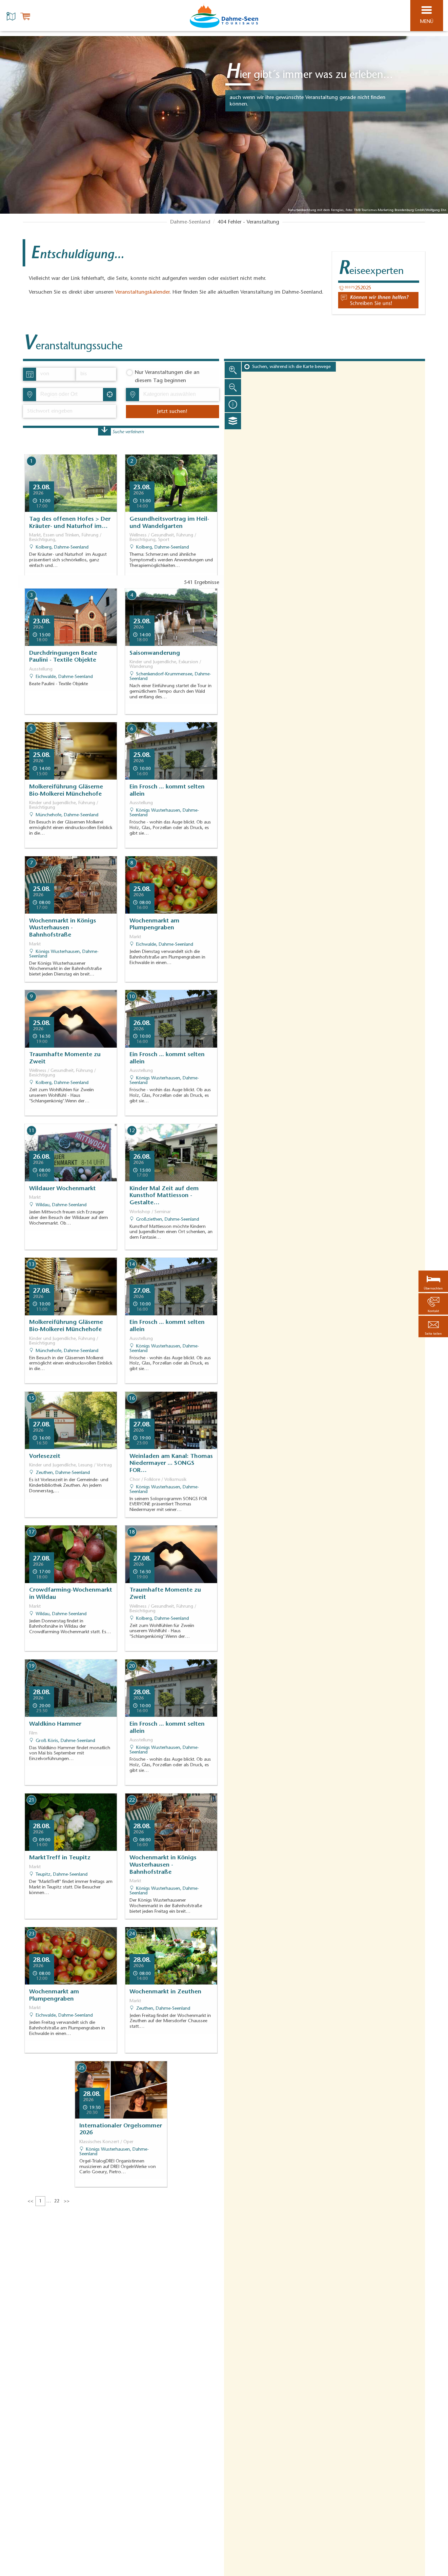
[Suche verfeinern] (104, 431)
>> (67, 2201)
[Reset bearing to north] (233, 404)
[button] (433, 1326)
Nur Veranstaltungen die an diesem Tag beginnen (167, 377)
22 (57, 2201)
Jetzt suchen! (172, 412)
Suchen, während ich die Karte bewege (291, 367)
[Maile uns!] (378, 300)
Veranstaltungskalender (142, 292)
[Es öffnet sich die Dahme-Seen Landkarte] (12, 16)
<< (31, 2201)
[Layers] (233, 421)
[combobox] (69, 395)
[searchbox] (71, 395)
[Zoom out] (233, 387)
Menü (427, 22)
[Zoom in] (233, 370)
